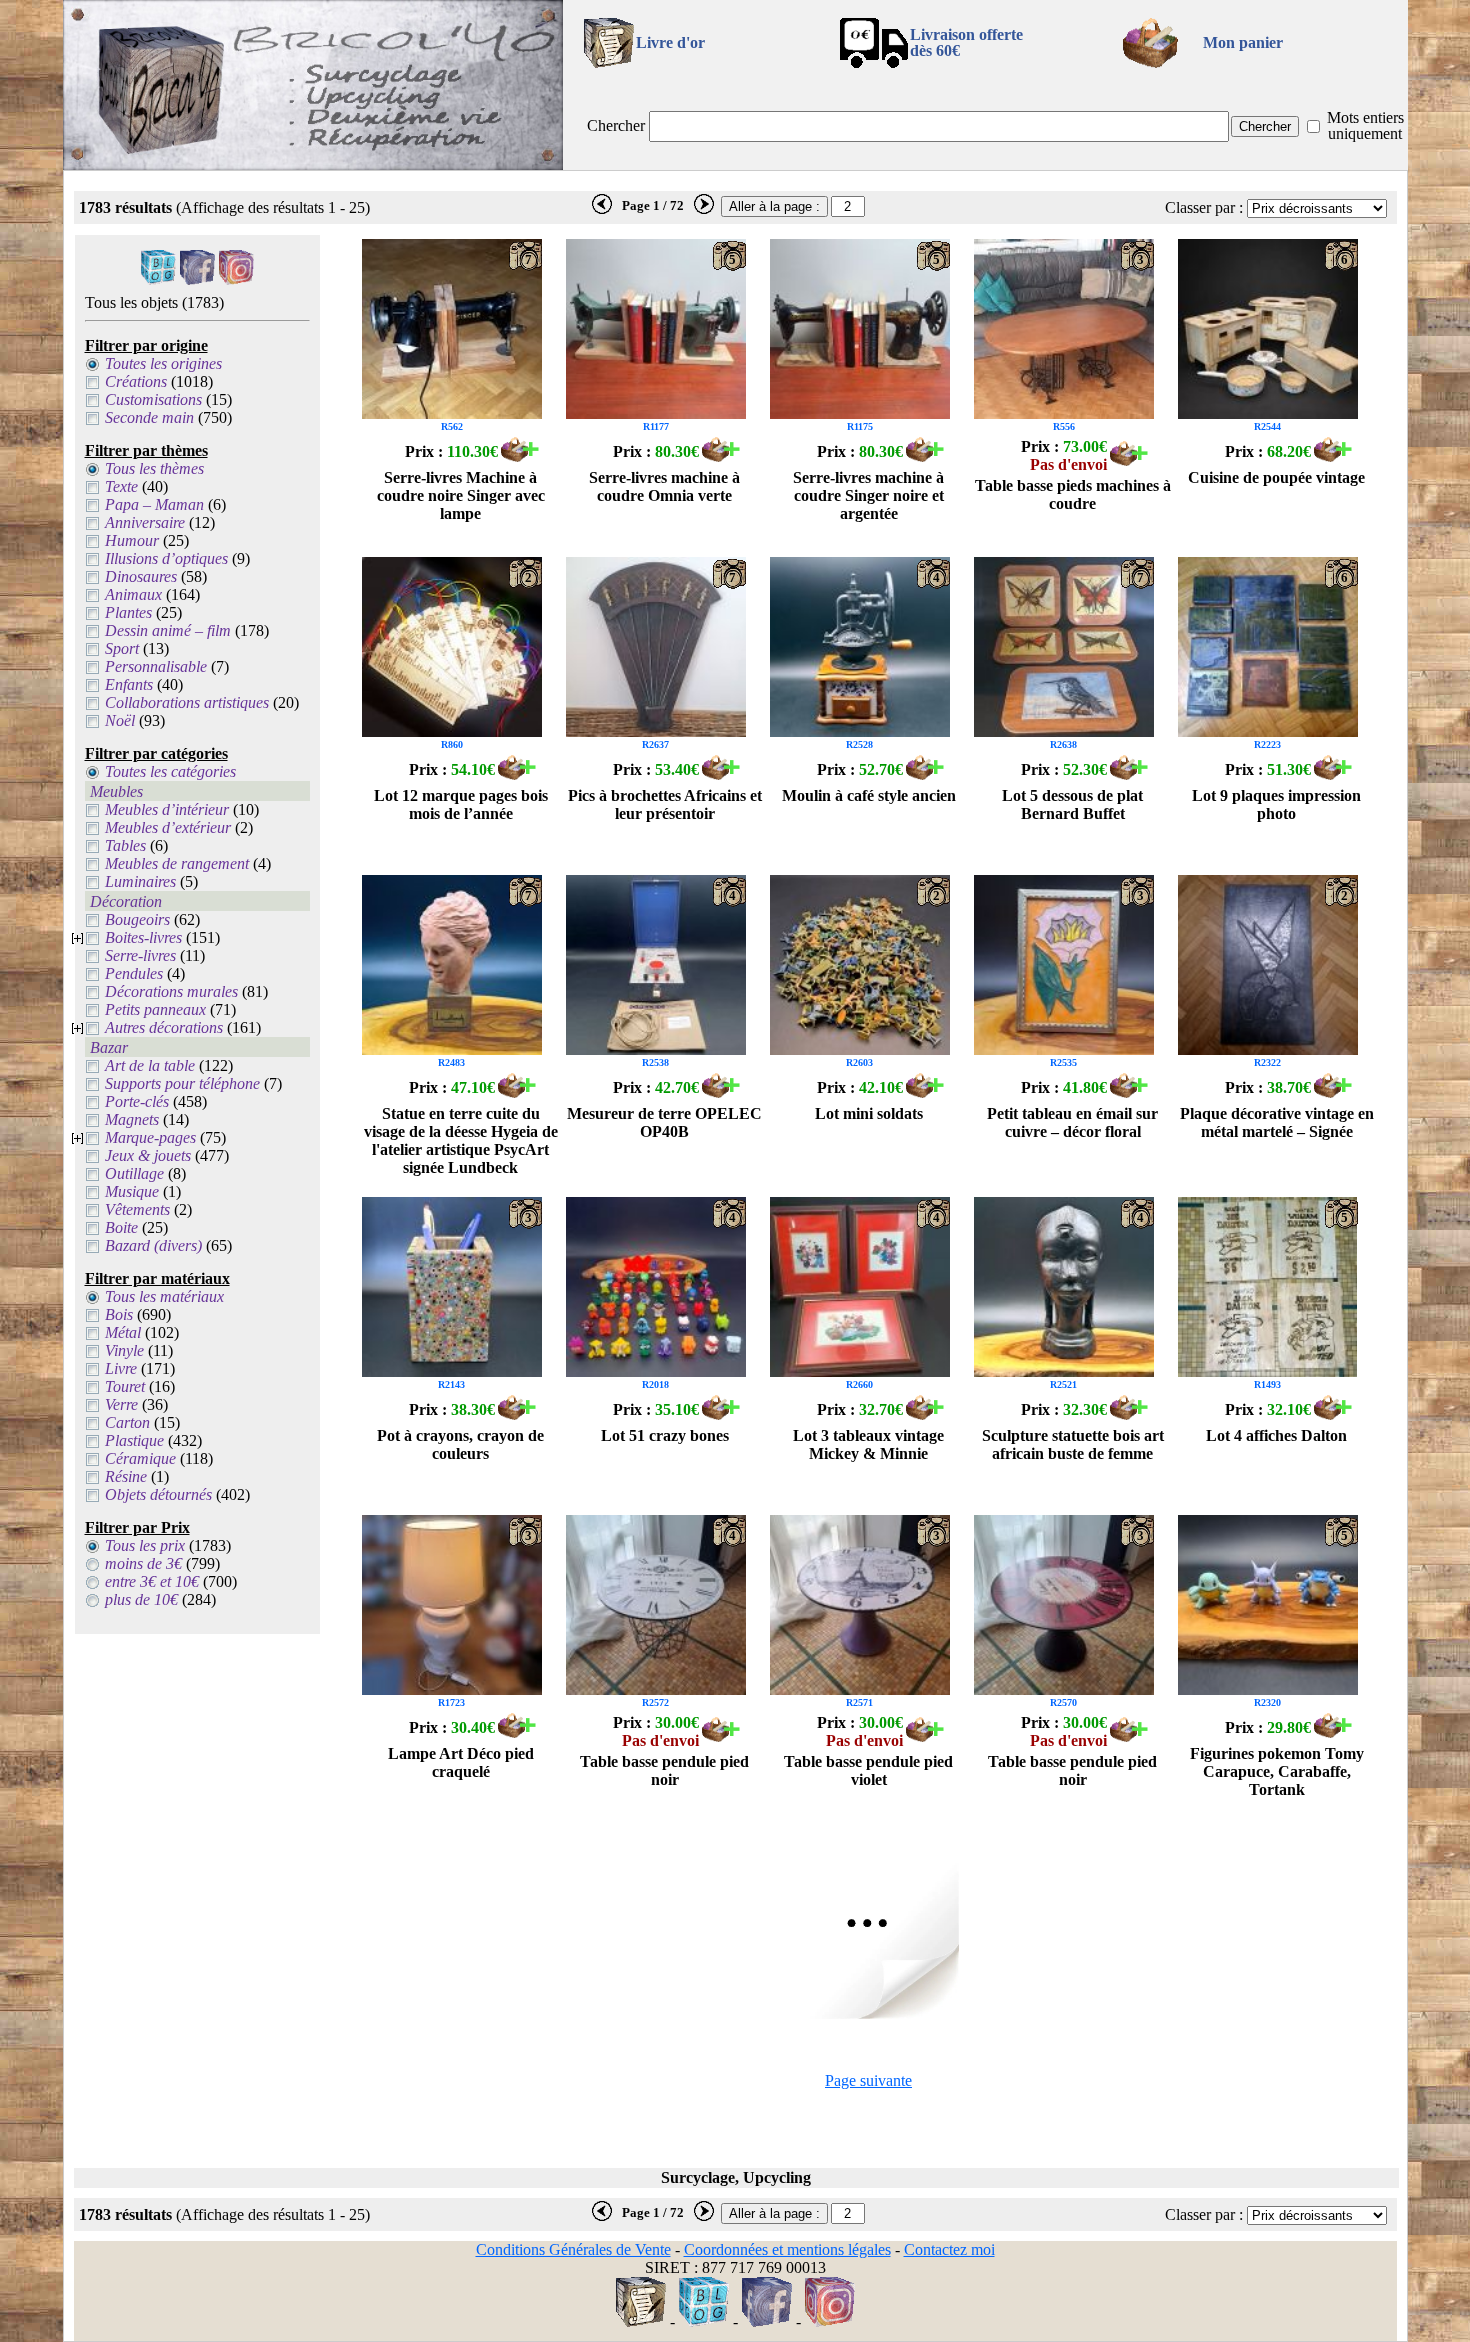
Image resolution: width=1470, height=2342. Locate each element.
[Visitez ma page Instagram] (236, 279)
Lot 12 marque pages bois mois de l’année (461, 804)
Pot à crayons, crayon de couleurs (460, 1444)
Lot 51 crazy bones (665, 1435)
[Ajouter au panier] (520, 456)
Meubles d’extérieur (168, 827)
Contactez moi (949, 2249)
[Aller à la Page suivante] (869, 2013)
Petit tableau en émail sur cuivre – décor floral (1072, 1122)
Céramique (140, 1458)
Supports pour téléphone (182, 1083)
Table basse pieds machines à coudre (1073, 494)
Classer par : (1204, 207)
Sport (122, 648)
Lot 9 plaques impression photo (1276, 804)
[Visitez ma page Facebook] (197, 279)
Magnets (132, 1119)
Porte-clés (137, 1101)
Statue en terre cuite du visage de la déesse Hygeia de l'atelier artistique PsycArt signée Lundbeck (461, 1140)
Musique (132, 1191)
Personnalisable (156, 666)
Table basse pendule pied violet (868, 1770)
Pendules (134, 973)
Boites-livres (143, 937)
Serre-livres (140, 955)
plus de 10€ (141, 1599)
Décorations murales (171, 991)
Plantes (128, 612)
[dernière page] (602, 210)
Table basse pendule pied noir (664, 1770)
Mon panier (1243, 42)
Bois (119, 1314)
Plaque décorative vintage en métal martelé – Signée (1277, 1122)
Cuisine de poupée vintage (1276, 477)
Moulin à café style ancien (869, 795)
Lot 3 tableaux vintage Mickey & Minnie (868, 1444)
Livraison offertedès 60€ (966, 42)
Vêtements (137, 1209)
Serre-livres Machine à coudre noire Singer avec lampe (461, 495)
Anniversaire (145, 522)
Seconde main (149, 417)
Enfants (129, 684)
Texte (121, 486)
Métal (123, 1332)
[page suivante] (704, 210)
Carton (127, 1422)
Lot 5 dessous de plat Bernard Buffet (1072, 804)
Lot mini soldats (869, 1113)
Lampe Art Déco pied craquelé (461, 1762)
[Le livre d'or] (641, 2321)
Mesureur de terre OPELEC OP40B (664, 1122)
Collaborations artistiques (187, 702)
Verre (121, 1404)
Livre (121, 1368)
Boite (121, 1227)
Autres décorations (164, 1027)
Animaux (133, 594)
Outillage (134, 1173)
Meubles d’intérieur (167, 809)
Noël (120, 720)
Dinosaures (141, 576)
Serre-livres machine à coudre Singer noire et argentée (868, 495)
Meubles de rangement (177, 863)
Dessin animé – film (168, 630)
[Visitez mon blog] (158, 279)
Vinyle (124, 1350)
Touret (125, 1386)
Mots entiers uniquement (1365, 125)
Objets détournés (158, 1494)
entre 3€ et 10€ (152, 1581)
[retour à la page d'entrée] (313, 164)
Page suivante (868, 2080)
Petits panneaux (155, 1009)
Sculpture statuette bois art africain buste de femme (1073, 1444)
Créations (136, 381)
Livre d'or (670, 42)
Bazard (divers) (153, 1245)
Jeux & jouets (148, 1155)
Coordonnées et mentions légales (787, 2249)
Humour (132, 540)
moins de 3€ (143, 1563)
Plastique (134, 1440)
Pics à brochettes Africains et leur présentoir (665, 804)
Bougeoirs (137, 919)
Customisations (153, 399)
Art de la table (150, 1065)
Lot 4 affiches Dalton (1276, 1435)
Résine (126, 1476)
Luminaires (140, 881)
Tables (125, 845)
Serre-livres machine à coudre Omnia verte (664, 486)
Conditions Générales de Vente (573, 2249)
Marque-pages (150, 1137)
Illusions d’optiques (166, 558)
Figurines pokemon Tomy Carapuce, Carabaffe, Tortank (1277, 1771)
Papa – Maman (154, 504)
